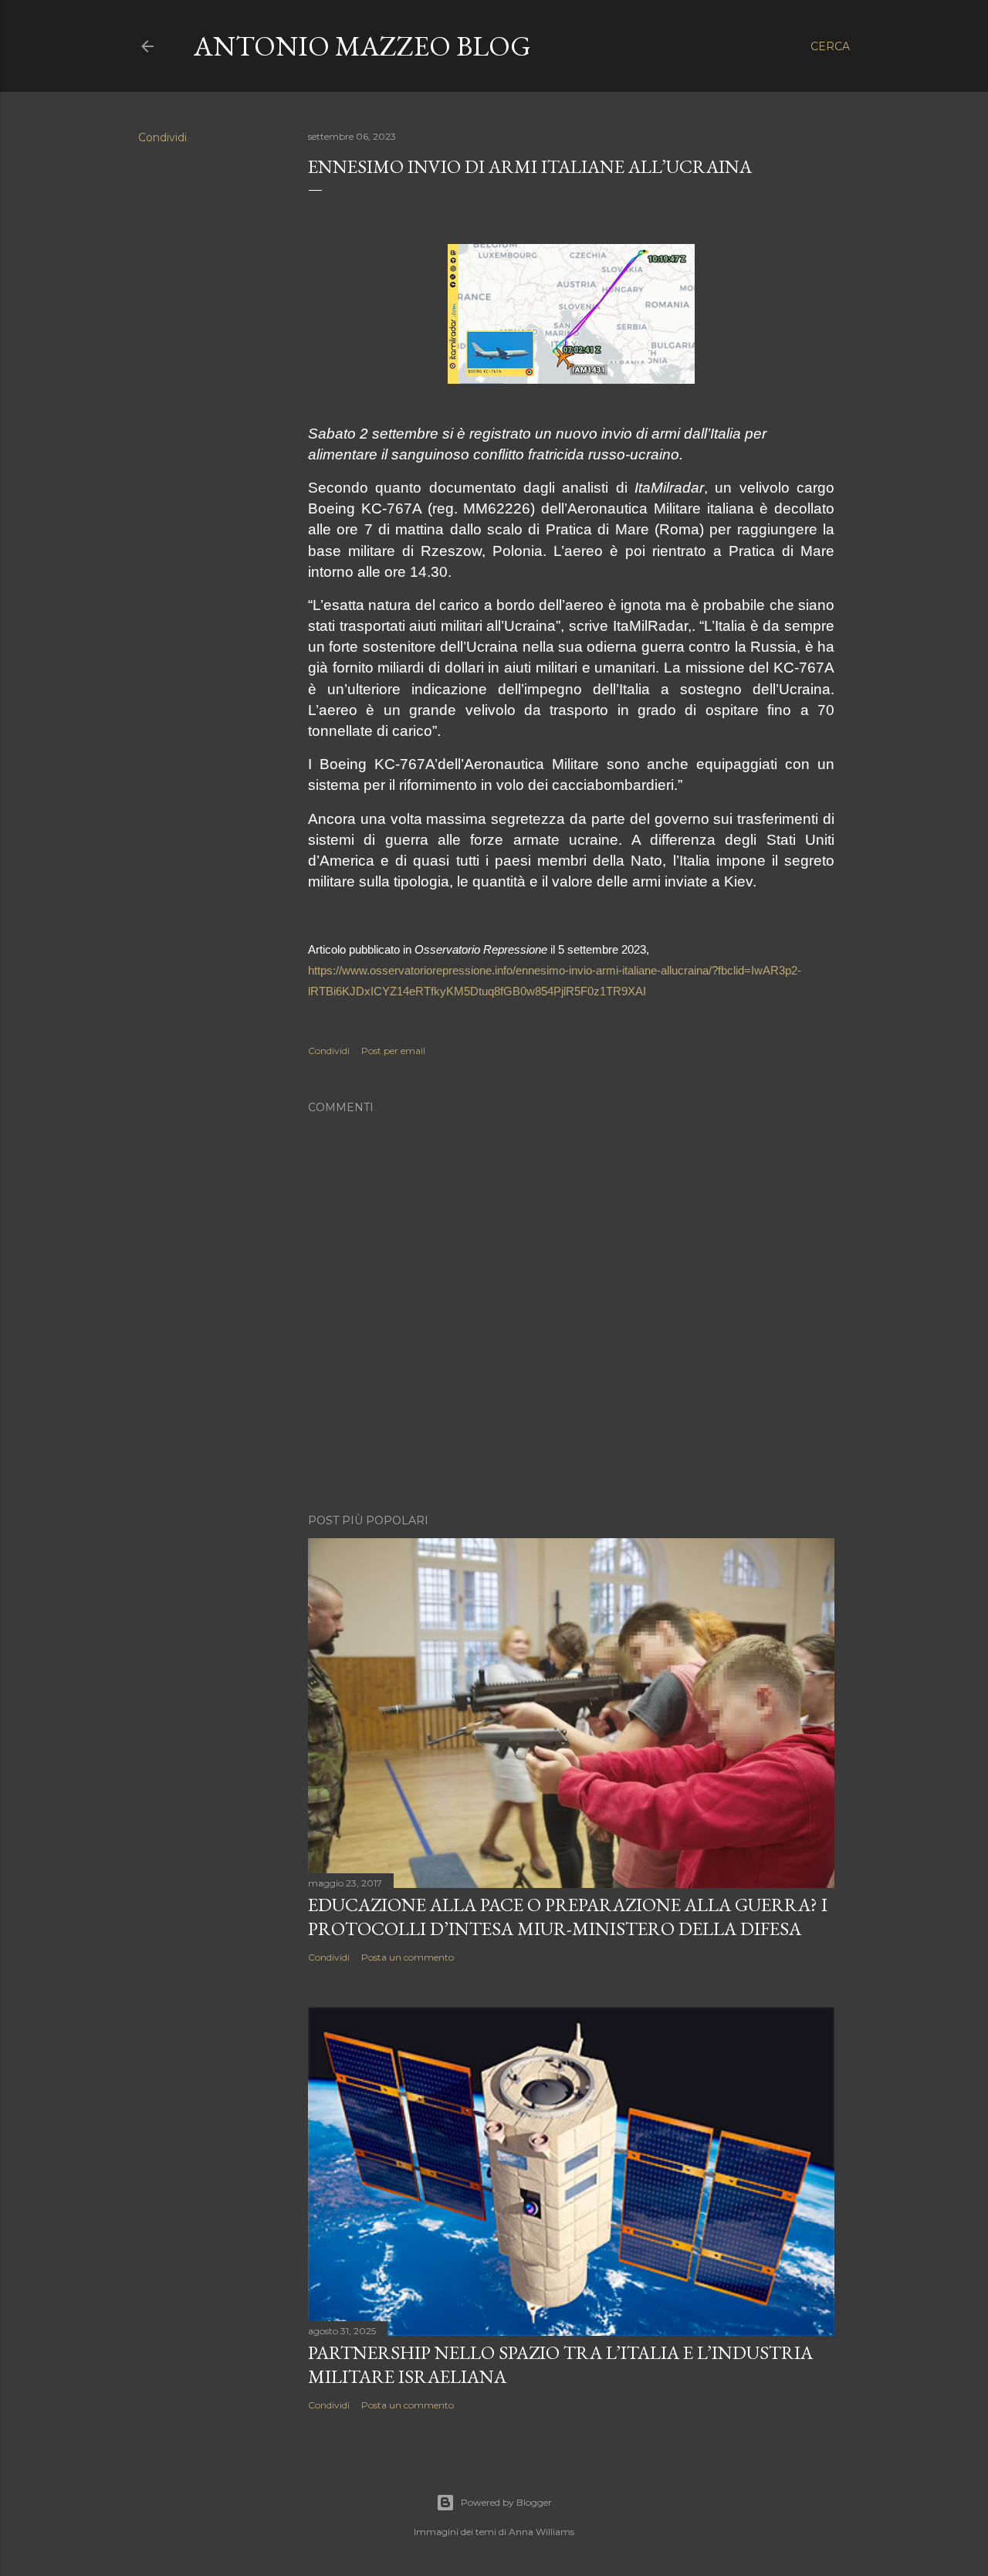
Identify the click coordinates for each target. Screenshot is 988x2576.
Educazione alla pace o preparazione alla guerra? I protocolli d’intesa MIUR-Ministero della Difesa (568, 1917)
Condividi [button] (162, 137)
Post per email (393, 1051)
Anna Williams (541, 2532)
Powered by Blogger (506, 2502)
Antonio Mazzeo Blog (362, 46)
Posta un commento (408, 1957)
